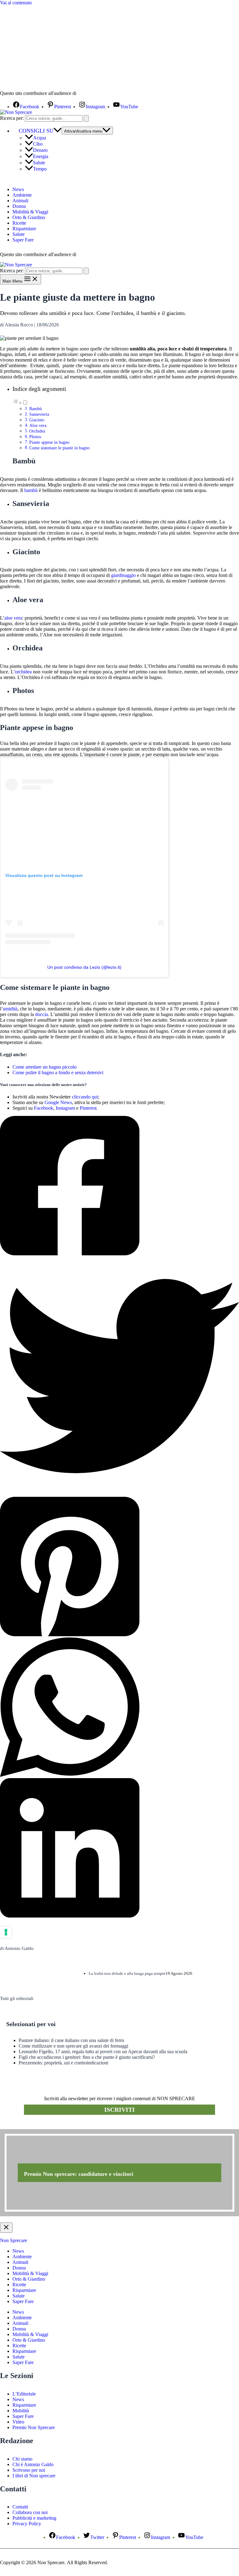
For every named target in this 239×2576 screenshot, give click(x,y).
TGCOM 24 (96, 94)
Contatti (20, 2507)
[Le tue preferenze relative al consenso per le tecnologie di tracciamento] (6, 1932)
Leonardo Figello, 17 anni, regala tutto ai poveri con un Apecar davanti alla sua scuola (103, 2051)
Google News (58, 1102)
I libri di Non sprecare (34, 2476)
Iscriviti (119, 2110)
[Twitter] (119, 1377)
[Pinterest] (119, 1567)
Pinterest (88, 1108)
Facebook (44, 1108)
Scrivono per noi (29, 2470)
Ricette (19, 223)
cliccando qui (85, 1097)
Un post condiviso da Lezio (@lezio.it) (84, 967)
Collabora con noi (30, 2512)
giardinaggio (123, 575)
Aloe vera (38, 425)
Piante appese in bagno (49, 442)
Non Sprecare (14, 2240)
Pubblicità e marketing (34, 2518)
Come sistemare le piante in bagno (59, 448)
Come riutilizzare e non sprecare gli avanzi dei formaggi (73, 2046)
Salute (39, 163)
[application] (58, 131)
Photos (35, 437)
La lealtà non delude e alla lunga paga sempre (127, 1973)
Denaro (40, 150)
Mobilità (21, 2411)
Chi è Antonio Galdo (33, 2464)
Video (18, 2422)
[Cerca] (86, 118)
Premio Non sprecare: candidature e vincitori (79, 2174)
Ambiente (22, 195)
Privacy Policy (27, 2524)
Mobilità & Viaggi (30, 212)
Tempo (40, 169)
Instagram (65, 1108)
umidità (10, 1009)
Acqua (40, 138)
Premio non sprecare (25, 2126)
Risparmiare (24, 229)
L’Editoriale (24, 2394)
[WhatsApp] (119, 1708)
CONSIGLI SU (36, 131)
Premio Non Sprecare (34, 2427)
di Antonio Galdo (17, 1948)
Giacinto (37, 420)
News (18, 189)
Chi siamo (22, 2459)
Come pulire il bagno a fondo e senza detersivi (58, 1073)
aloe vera (13, 618)
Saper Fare (23, 240)
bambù (31, 490)
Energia (41, 156)
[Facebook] (119, 1186)
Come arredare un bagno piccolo (45, 1067)
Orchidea (37, 431)
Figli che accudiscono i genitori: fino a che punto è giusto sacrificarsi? (87, 2057)
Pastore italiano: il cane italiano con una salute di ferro (71, 2040)
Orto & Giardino (29, 217)
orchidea (23, 672)
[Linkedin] (119, 1848)
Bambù (35, 409)
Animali (20, 201)
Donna (19, 206)
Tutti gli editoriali (17, 1998)
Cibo (38, 144)
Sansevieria (39, 414)
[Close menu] (6, 2228)
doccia (42, 1014)
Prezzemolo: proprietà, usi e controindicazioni (63, 2063)
